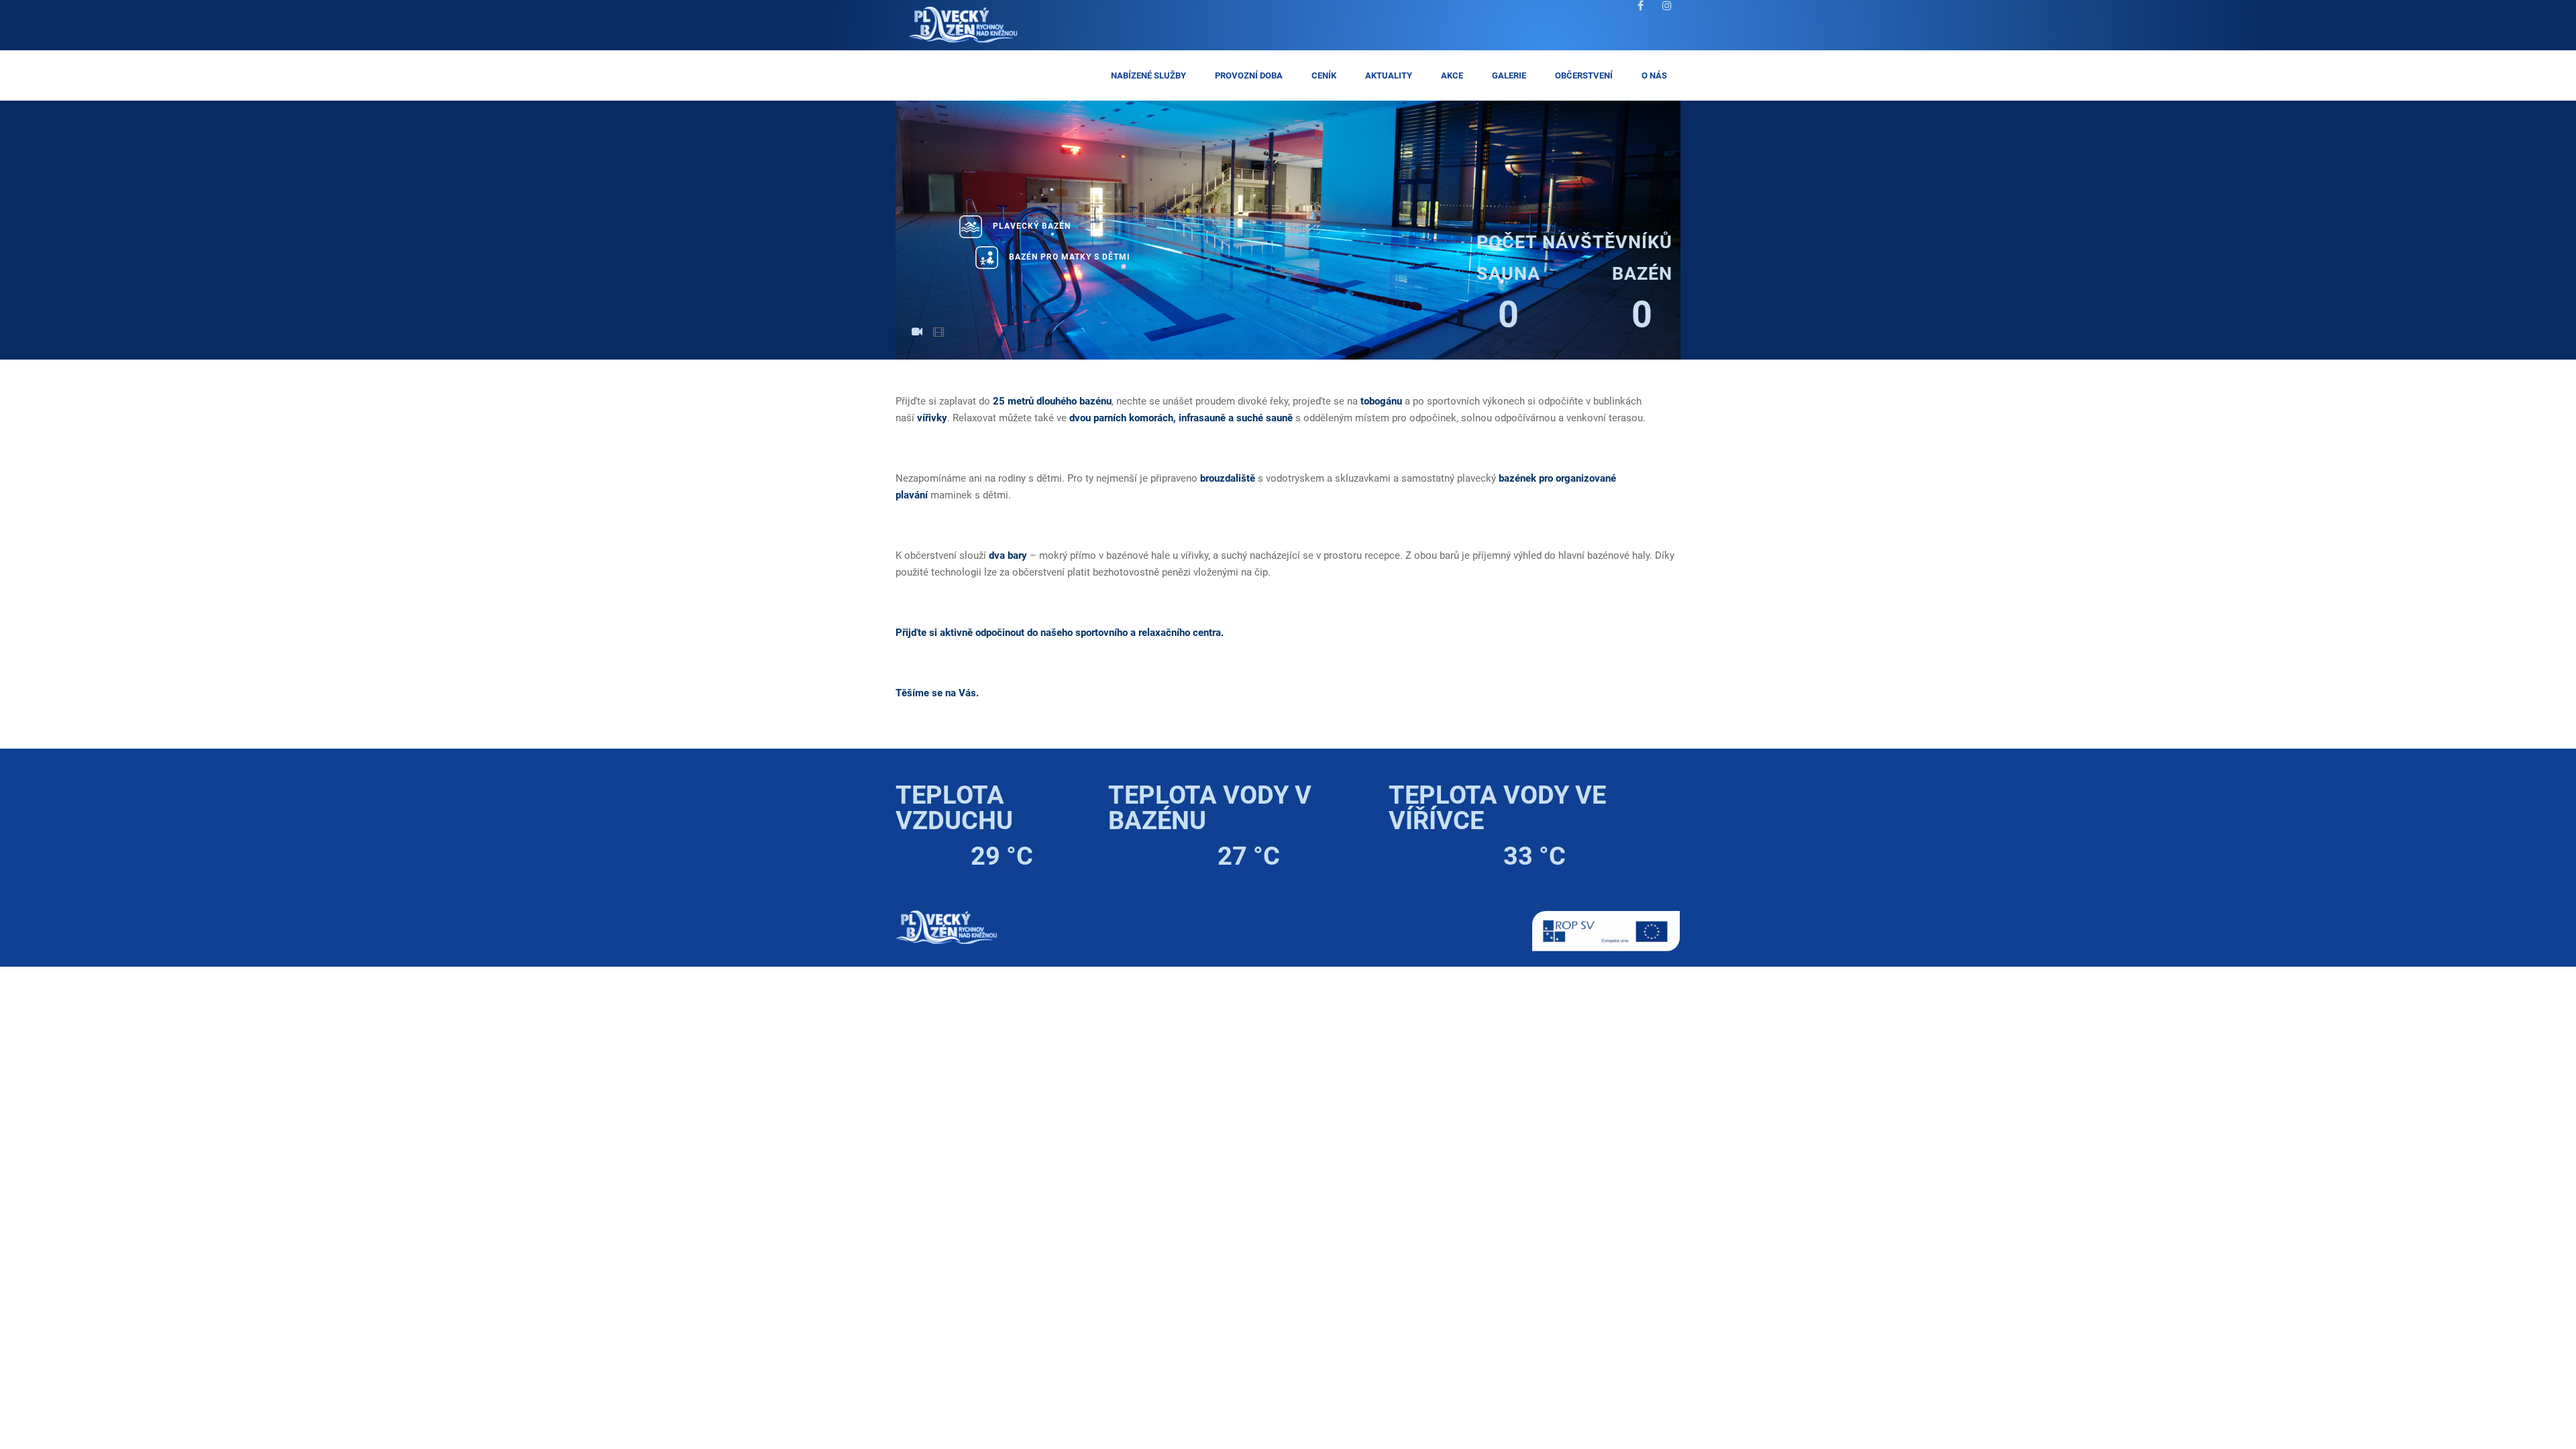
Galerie (1509, 75)
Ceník (1324, 75)
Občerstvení (1584, 75)
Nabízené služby (1148, 75)
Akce (1452, 75)
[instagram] (1667, 14)
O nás (1654, 75)
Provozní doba (1249, 75)
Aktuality (1389, 75)
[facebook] (1640, 14)
